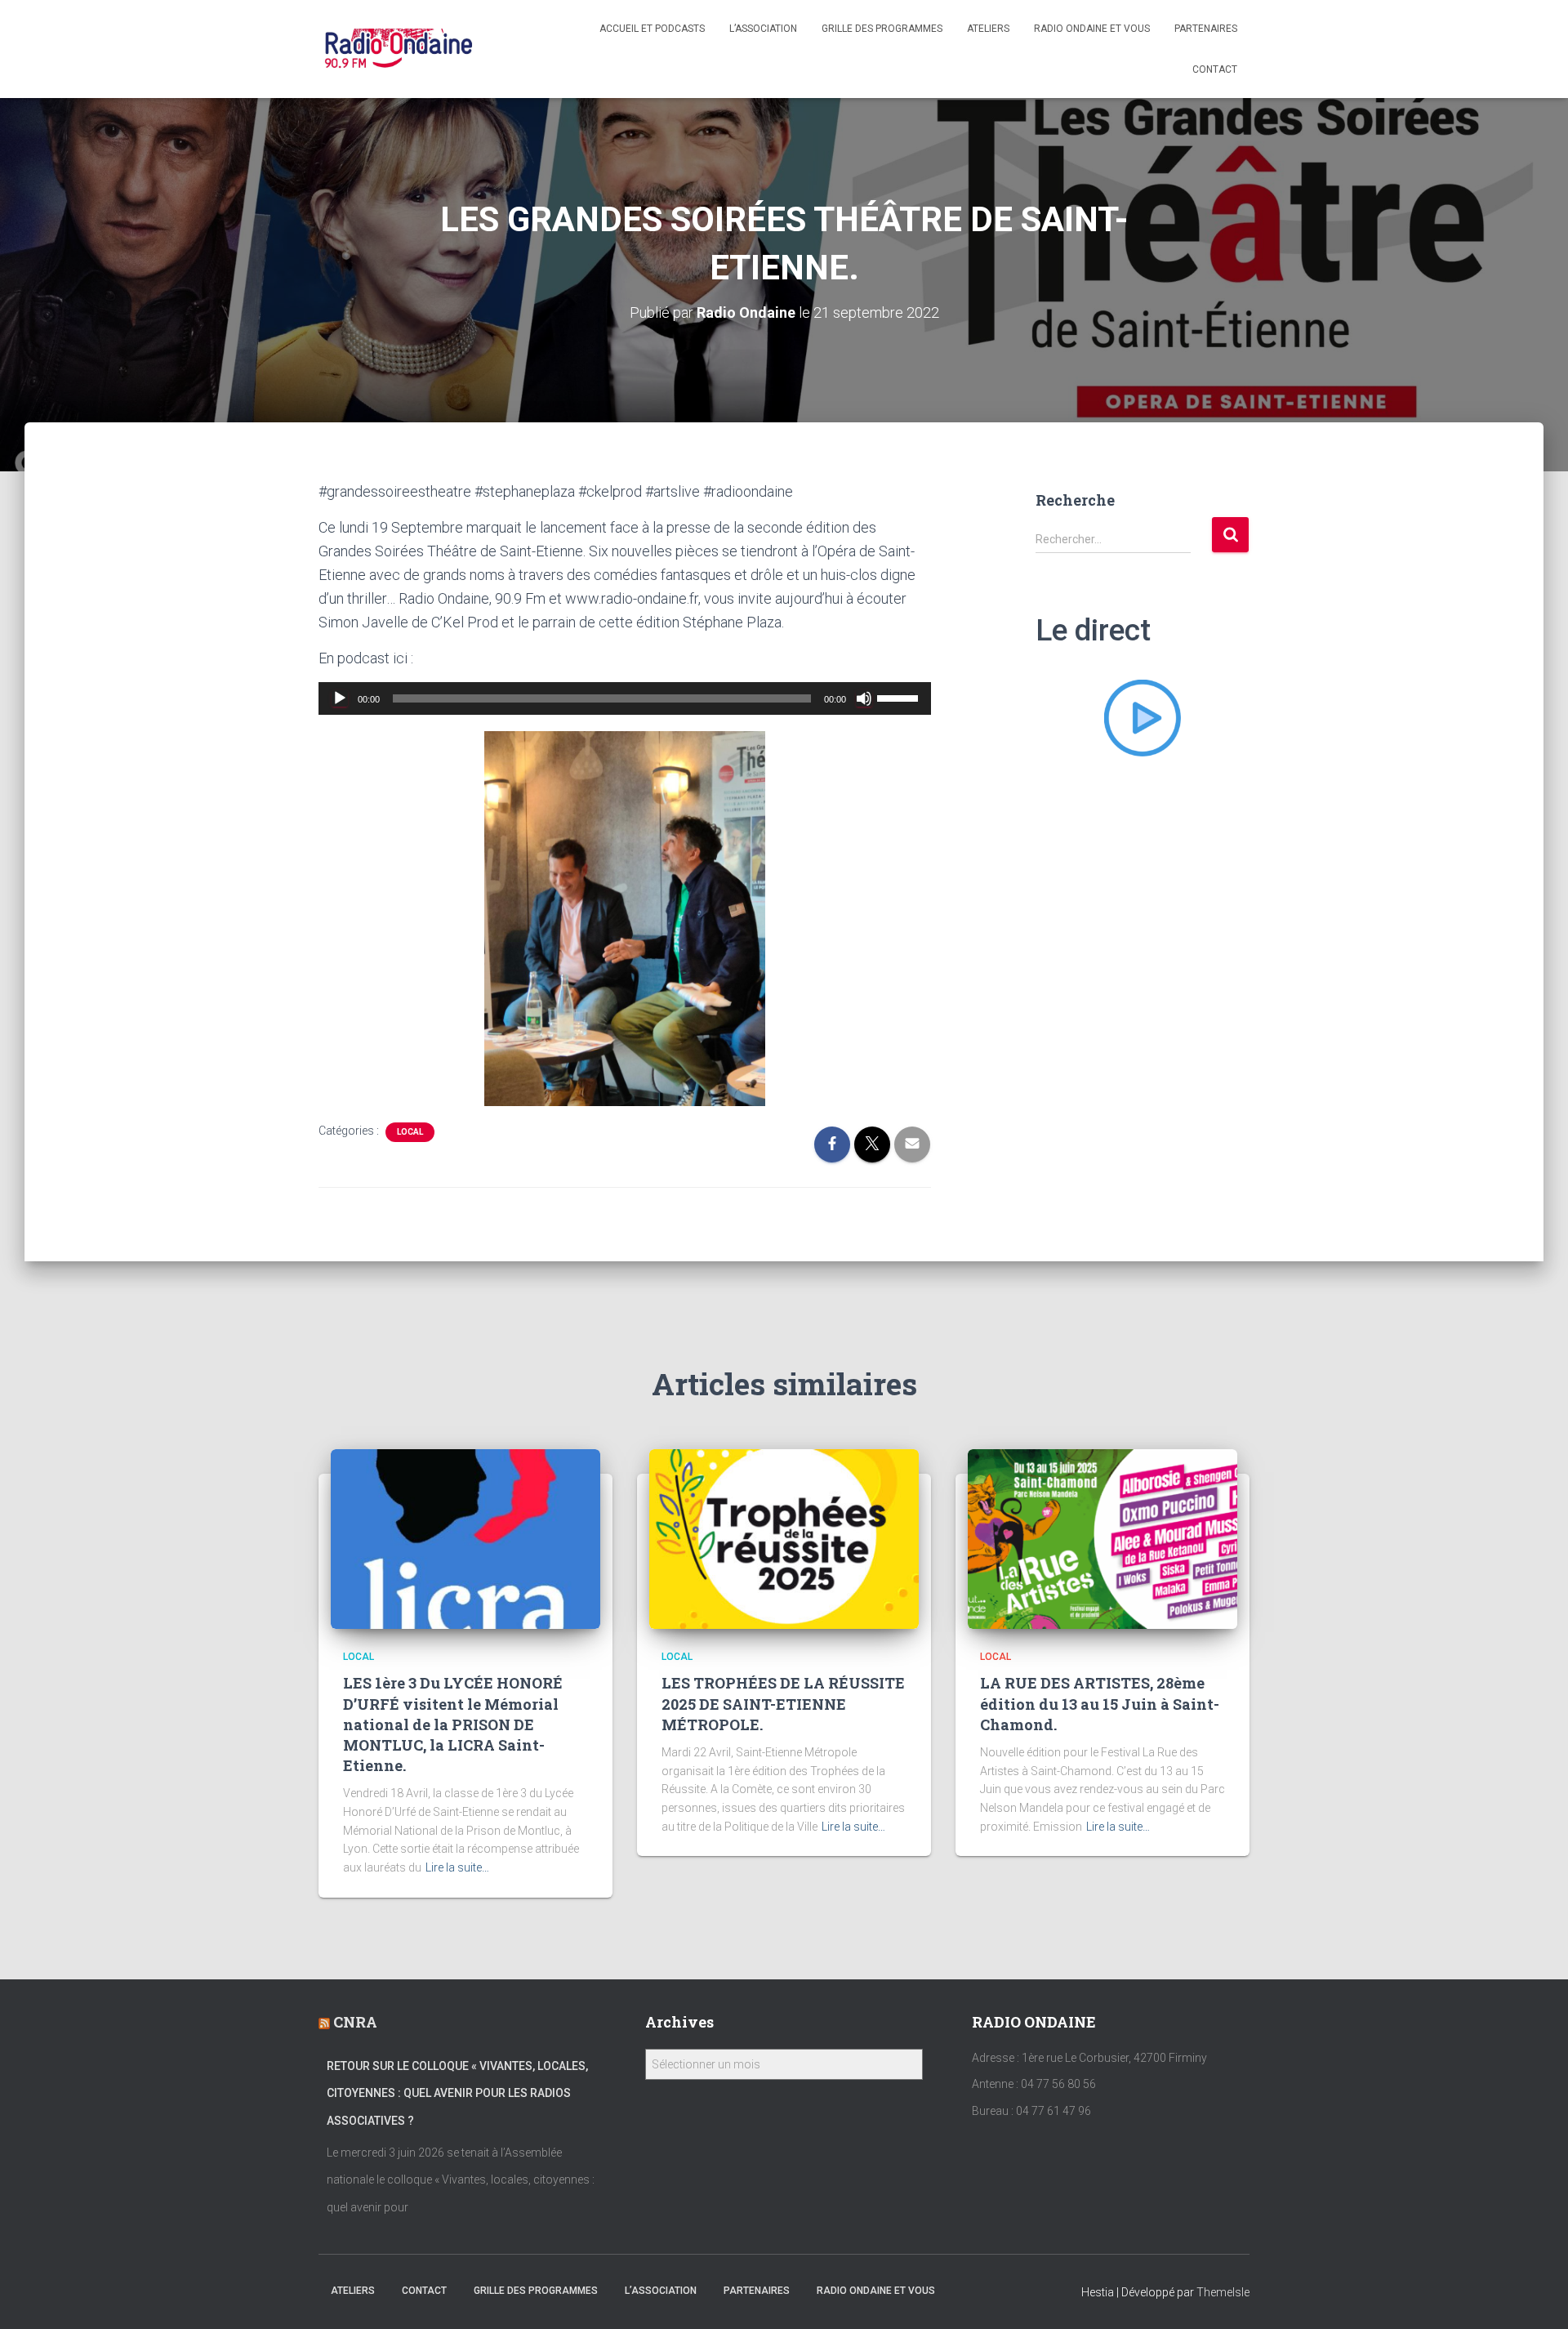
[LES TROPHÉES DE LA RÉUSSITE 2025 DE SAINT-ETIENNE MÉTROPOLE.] (784, 1538)
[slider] (900, 697)
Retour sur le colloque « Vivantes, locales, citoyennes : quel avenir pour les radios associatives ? (457, 2093)
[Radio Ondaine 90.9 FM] (399, 49)
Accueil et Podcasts (652, 29)
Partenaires (1206, 29)
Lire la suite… (457, 1867)
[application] (625, 698)
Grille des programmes (882, 29)
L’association (763, 29)
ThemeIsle (1223, 2292)
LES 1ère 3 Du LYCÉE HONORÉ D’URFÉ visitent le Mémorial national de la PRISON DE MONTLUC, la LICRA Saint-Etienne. (453, 1724)
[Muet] (864, 698)
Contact (1215, 69)
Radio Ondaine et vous (1092, 29)
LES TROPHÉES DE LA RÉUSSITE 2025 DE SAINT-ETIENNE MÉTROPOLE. (783, 1703)
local (410, 1132)
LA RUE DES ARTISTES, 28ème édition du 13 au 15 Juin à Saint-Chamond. (1100, 1703)
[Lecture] (340, 698)
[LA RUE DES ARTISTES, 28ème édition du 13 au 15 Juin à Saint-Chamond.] (1102, 1538)
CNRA (355, 2022)
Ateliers (988, 29)
